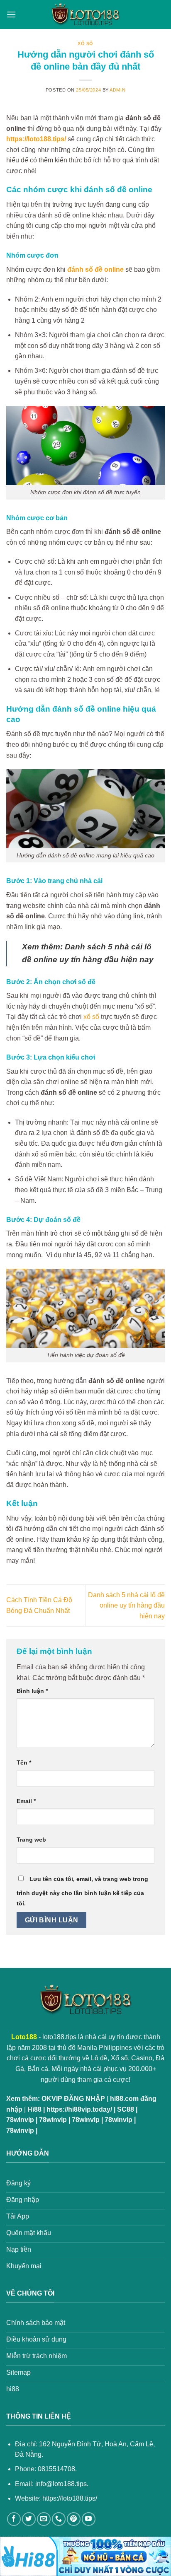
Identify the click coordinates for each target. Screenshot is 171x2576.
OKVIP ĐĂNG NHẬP (73, 2099)
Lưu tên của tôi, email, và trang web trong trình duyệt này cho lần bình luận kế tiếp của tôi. (82, 1891)
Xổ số (85, 43)
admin (117, 90)
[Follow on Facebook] (14, 2519)
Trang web (31, 1840)
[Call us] (59, 2519)
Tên (24, 1762)
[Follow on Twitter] (29, 2519)
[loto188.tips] (85, 14)
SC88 (126, 2109)
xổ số (91, 1017)
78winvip (20, 2120)
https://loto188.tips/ (70, 2498)
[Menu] (11, 14)
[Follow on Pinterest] (74, 2519)
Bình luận (32, 1691)
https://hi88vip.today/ (79, 2109)
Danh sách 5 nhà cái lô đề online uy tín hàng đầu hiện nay (126, 1605)
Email (26, 1801)
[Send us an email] (44, 2519)
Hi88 (34, 2109)
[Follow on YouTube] (89, 2519)
